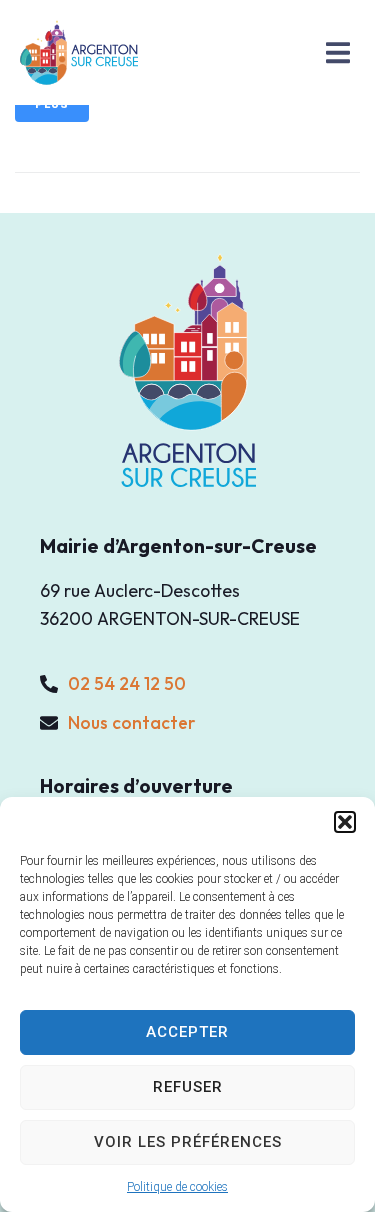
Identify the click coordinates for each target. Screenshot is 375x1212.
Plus (52, 104)
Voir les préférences (188, 1142)
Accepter (187, 1032)
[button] (345, 822)
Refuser (188, 1087)
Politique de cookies (177, 1187)
